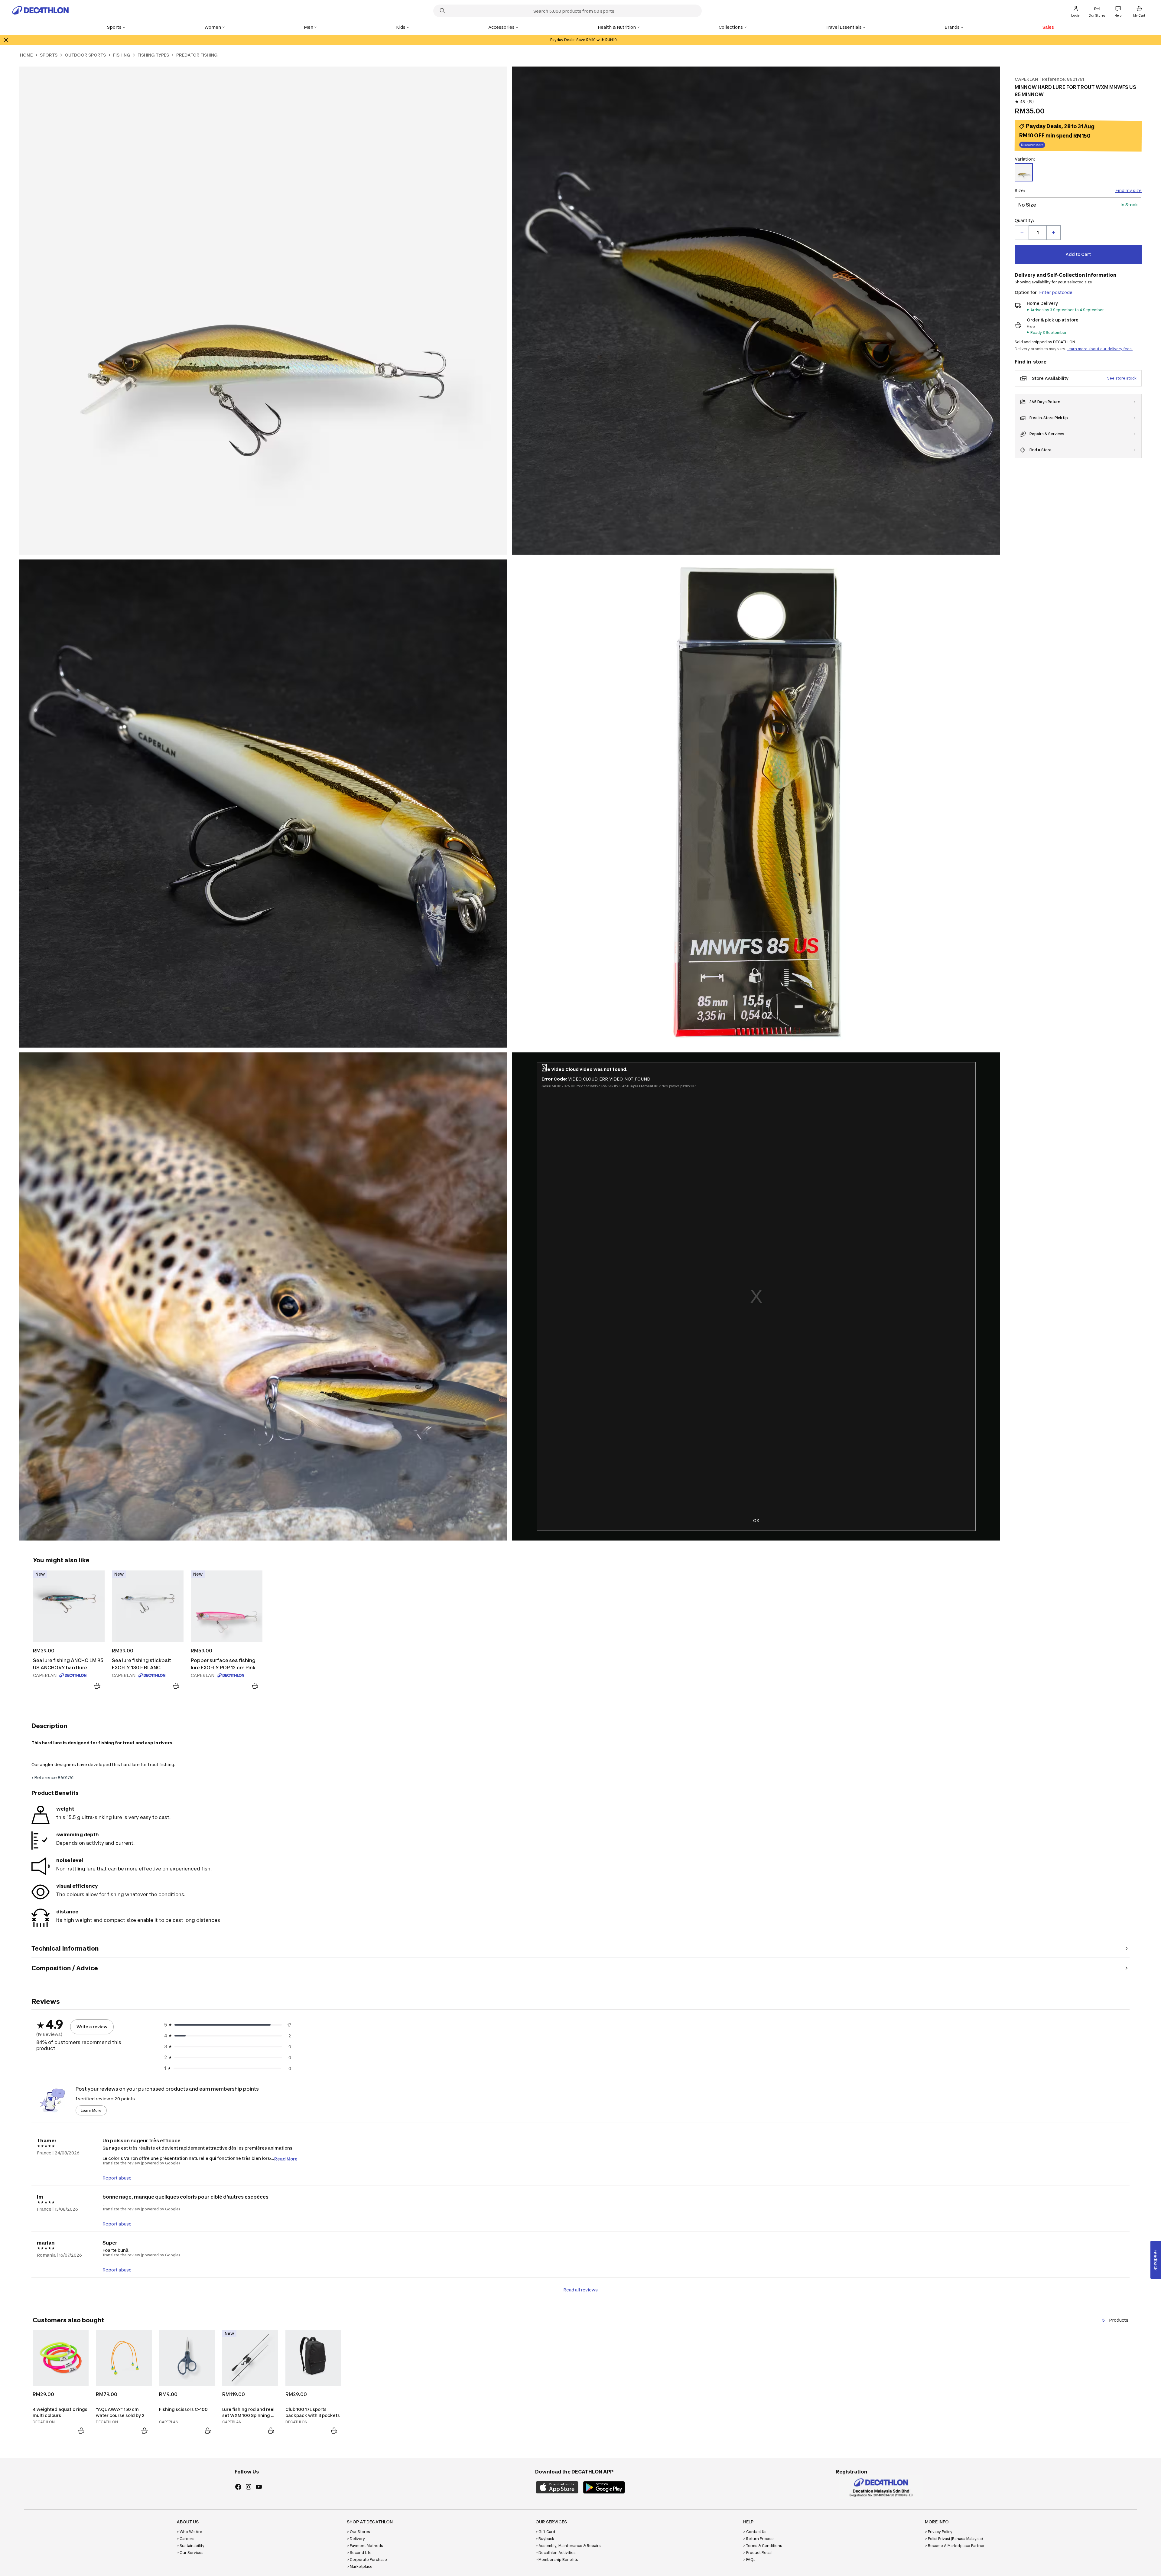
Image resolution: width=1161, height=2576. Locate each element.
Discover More (1032, 145)
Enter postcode (1056, 292)
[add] (1053, 233)
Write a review (92, 2027)
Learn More (91, 2110)
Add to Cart (1078, 254)
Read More (286, 2159)
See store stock (1122, 378)
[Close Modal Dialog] (544, 1069)
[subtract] (1022, 233)
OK (756, 1520)
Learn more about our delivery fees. (1100, 349)
